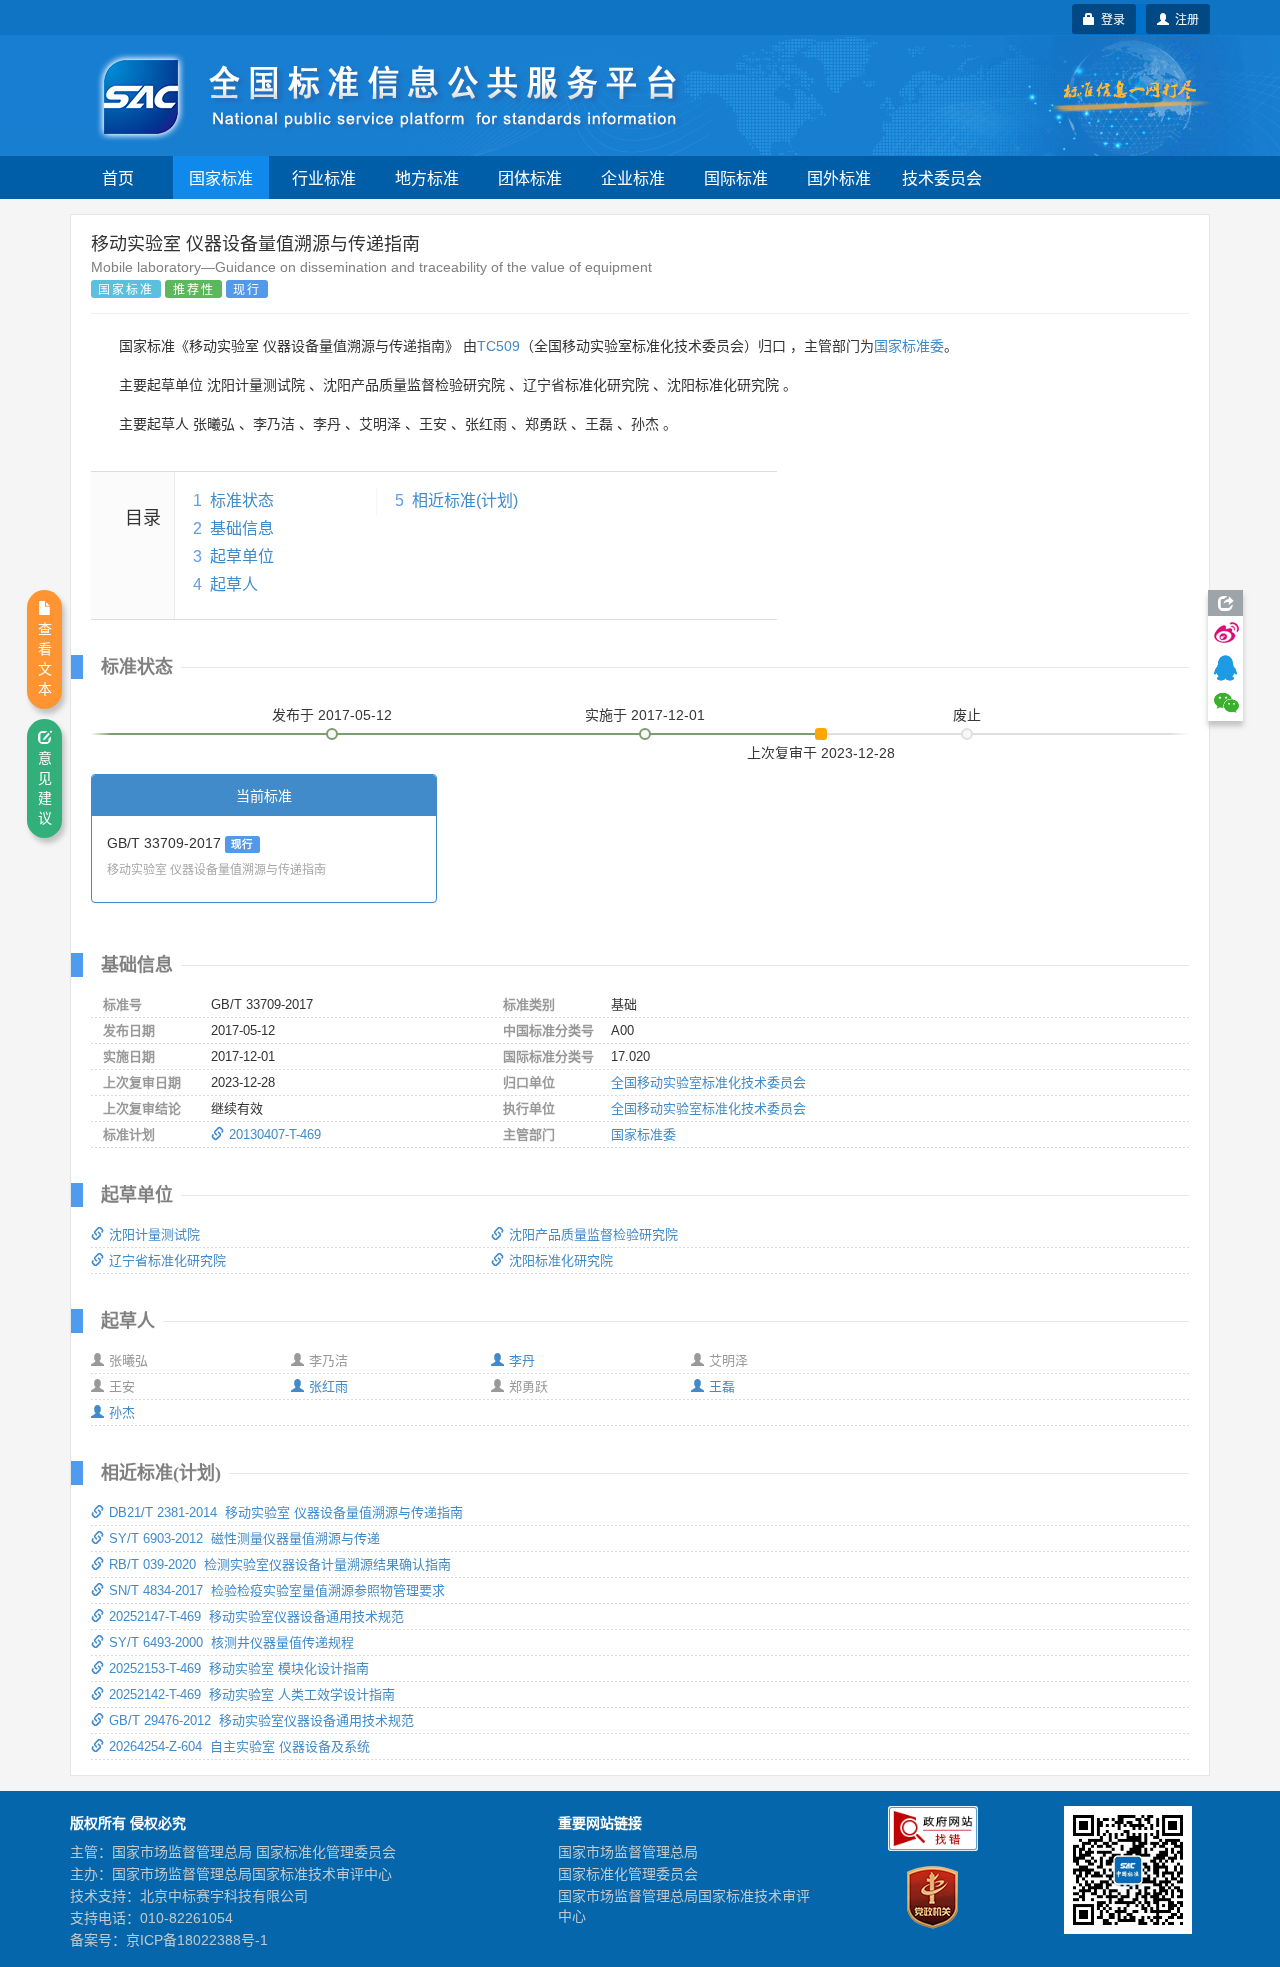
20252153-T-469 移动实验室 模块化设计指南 (239, 1668)
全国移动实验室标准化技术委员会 (708, 1082)
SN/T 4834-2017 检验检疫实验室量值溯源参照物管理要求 (277, 1590)
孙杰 (122, 1412)
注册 (1184, 18)
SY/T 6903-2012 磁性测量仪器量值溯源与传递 (244, 1538)
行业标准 (324, 177)
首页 (118, 177)
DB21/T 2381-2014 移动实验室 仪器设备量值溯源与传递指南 (286, 1512)
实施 (645, 715)
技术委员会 (942, 177)
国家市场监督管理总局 (628, 1852)
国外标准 (839, 177)
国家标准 (221, 177)
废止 (967, 715)
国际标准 (736, 177)
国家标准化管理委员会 (628, 1874)
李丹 (522, 1360)
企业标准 (633, 177)
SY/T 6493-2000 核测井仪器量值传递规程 (231, 1642)
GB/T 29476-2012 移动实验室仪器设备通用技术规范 (261, 1720)
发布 (332, 715)
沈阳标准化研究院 (561, 1260)
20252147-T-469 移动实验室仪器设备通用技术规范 (256, 1616)
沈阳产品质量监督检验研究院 (593, 1234)
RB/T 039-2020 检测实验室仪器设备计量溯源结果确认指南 (280, 1564)
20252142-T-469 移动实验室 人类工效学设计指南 (252, 1694)
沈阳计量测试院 (154, 1234)
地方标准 (427, 177)
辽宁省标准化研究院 (167, 1260)
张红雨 (328, 1386)
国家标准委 (909, 346)
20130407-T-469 (275, 1134)
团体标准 (530, 177)
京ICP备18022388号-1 (197, 1940)
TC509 (498, 346)
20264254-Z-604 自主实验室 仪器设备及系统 (239, 1746)
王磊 (722, 1386)
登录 (1110, 18)
